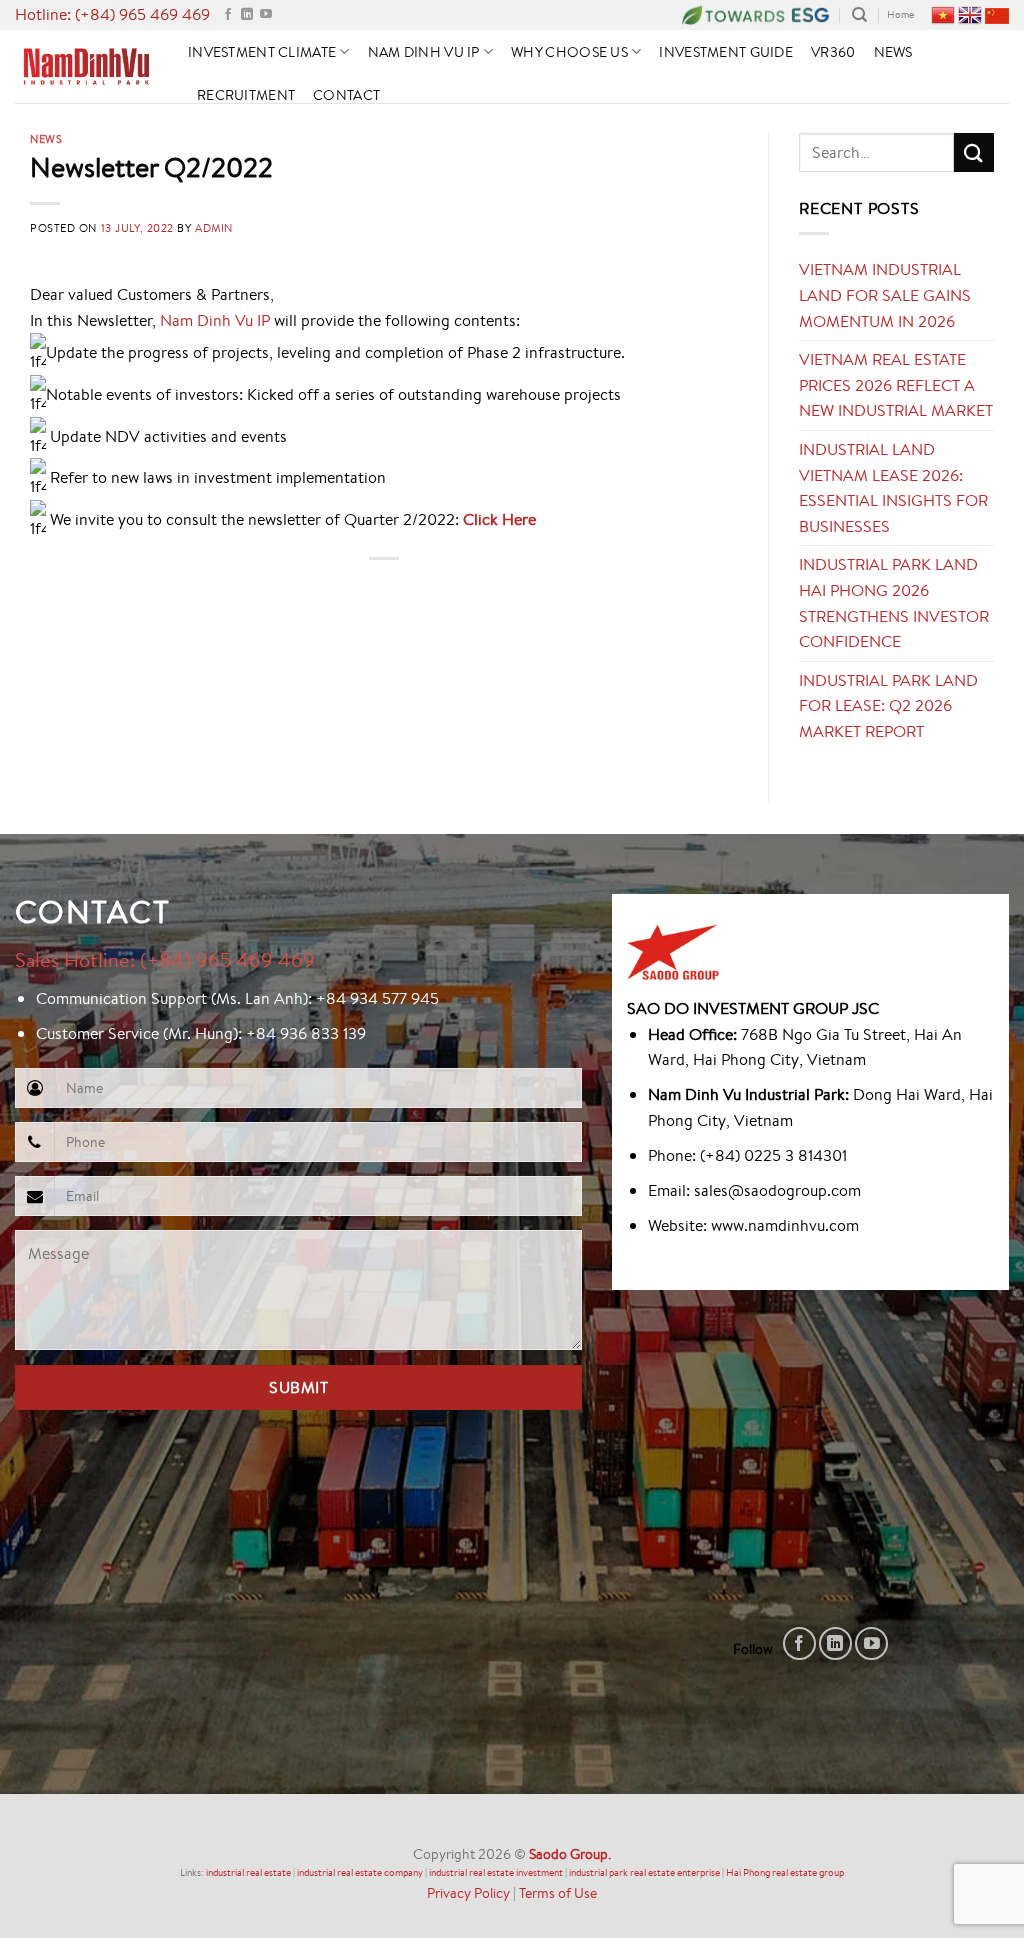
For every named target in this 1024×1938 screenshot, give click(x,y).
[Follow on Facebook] (228, 15)
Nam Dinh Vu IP (424, 51)
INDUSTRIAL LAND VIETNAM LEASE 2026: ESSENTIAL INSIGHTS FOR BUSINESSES (893, 487)
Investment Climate (262, 51)
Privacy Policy (468, 1892)
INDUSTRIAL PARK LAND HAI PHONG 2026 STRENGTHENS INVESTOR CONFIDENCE (894, 602)
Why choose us (569, 51)
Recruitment (246, 94)
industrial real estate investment (496, 1872)
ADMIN (214, 227)
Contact (346, 94)
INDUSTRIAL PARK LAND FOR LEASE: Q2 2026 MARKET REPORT (888, 705)
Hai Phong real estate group (785, 1872)
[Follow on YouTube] (266, 15)
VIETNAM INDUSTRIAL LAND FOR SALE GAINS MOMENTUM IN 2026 (885, 294)
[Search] (859, 15)
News (893, 51)
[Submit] (974, 152)
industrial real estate (248, 1872)
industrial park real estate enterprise (644, 1872)
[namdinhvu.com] (86, 66)
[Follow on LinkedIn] (247, 15)
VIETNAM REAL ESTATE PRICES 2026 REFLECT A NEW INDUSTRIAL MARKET (896, 384)
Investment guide (726, 51)
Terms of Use (558, 1892)
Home (900, 14)
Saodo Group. (570, 1853)
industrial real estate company (360, 1872)
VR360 (833, 51)
